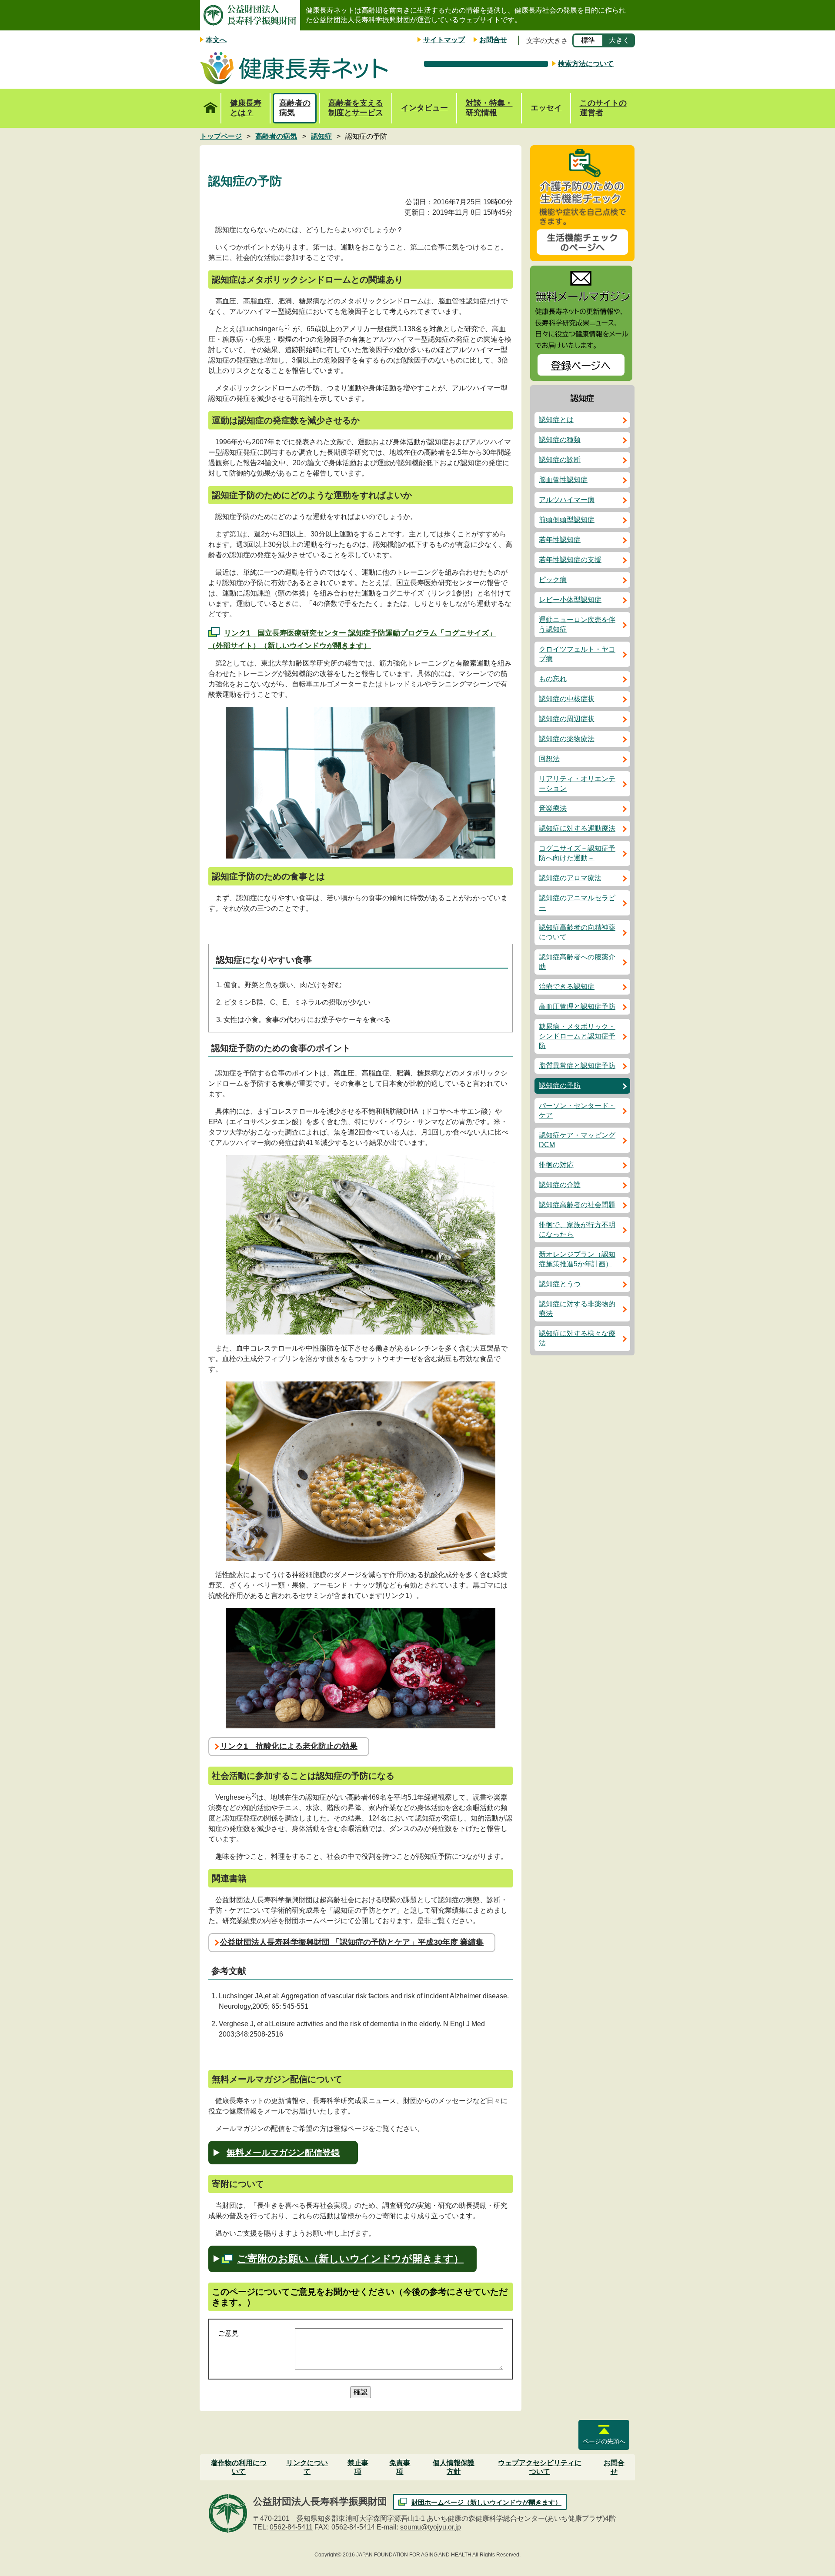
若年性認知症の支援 (570, 560)
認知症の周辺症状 (567, 719)
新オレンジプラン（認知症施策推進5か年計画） (577, 1259)
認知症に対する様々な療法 (577, 1338)
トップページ (210, 108)
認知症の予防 (560, 1086)
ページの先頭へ (604, 2441)
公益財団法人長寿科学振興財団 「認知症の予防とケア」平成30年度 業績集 (352, 1942)
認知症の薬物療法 (567, 739)
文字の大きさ (547, 41)
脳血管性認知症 (563, 480)
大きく (619, 40)
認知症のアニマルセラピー (577, 903)
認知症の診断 (560, 460)
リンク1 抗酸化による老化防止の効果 (289, 1746)
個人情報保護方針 (454, 2467)
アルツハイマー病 (567, 500)
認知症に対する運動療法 (577, 828)
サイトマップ (444, 40)
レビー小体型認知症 (570, 600)
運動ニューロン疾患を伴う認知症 (577, 624)
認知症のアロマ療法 (570, 878)
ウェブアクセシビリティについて (540, 2467)
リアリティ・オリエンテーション (577, 784)
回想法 (549, 759)
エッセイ (546, 108)
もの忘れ (553, 679)
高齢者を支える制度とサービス (356, 108)
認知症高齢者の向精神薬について (577, 932)
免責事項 (400, 2467)
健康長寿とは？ (246, 108)
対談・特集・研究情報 (489, 108)
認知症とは (556, 420)
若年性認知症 (560, 540)
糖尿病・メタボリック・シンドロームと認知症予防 (577, 1036)
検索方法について (586, 64)
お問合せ (493, 40)
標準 (588, 40)
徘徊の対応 (556, 1165)
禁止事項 (358, 2467)
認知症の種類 (560, 440)
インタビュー (424, 108)
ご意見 (228, 2333)
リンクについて (307, 2467)
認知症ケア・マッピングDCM (577, 1140)
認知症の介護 (560, 1185)
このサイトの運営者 (603, 108)
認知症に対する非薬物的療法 (577, 1309)
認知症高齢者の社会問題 (577, 1205)
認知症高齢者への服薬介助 (577, 962)
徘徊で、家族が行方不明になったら (577, 1230)
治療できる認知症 (567, 987)
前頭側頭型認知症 (567, 520)
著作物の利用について (239, 2467)
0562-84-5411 (291, 2527)
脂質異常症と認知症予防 (577, 1066)
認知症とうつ (560, 1284)
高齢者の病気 (295, 108)
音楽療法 (553, 808)
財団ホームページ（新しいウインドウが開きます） (486, 2502)
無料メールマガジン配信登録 (283, 2153)
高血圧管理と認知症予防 (577, 1007)
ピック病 (553, 580)
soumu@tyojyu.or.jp (431, 2527)
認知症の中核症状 (567, 699)
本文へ (216, 40)
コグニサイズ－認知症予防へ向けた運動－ (577, 853)
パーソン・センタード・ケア (577, 1110)
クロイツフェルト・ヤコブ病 (577, 654)
